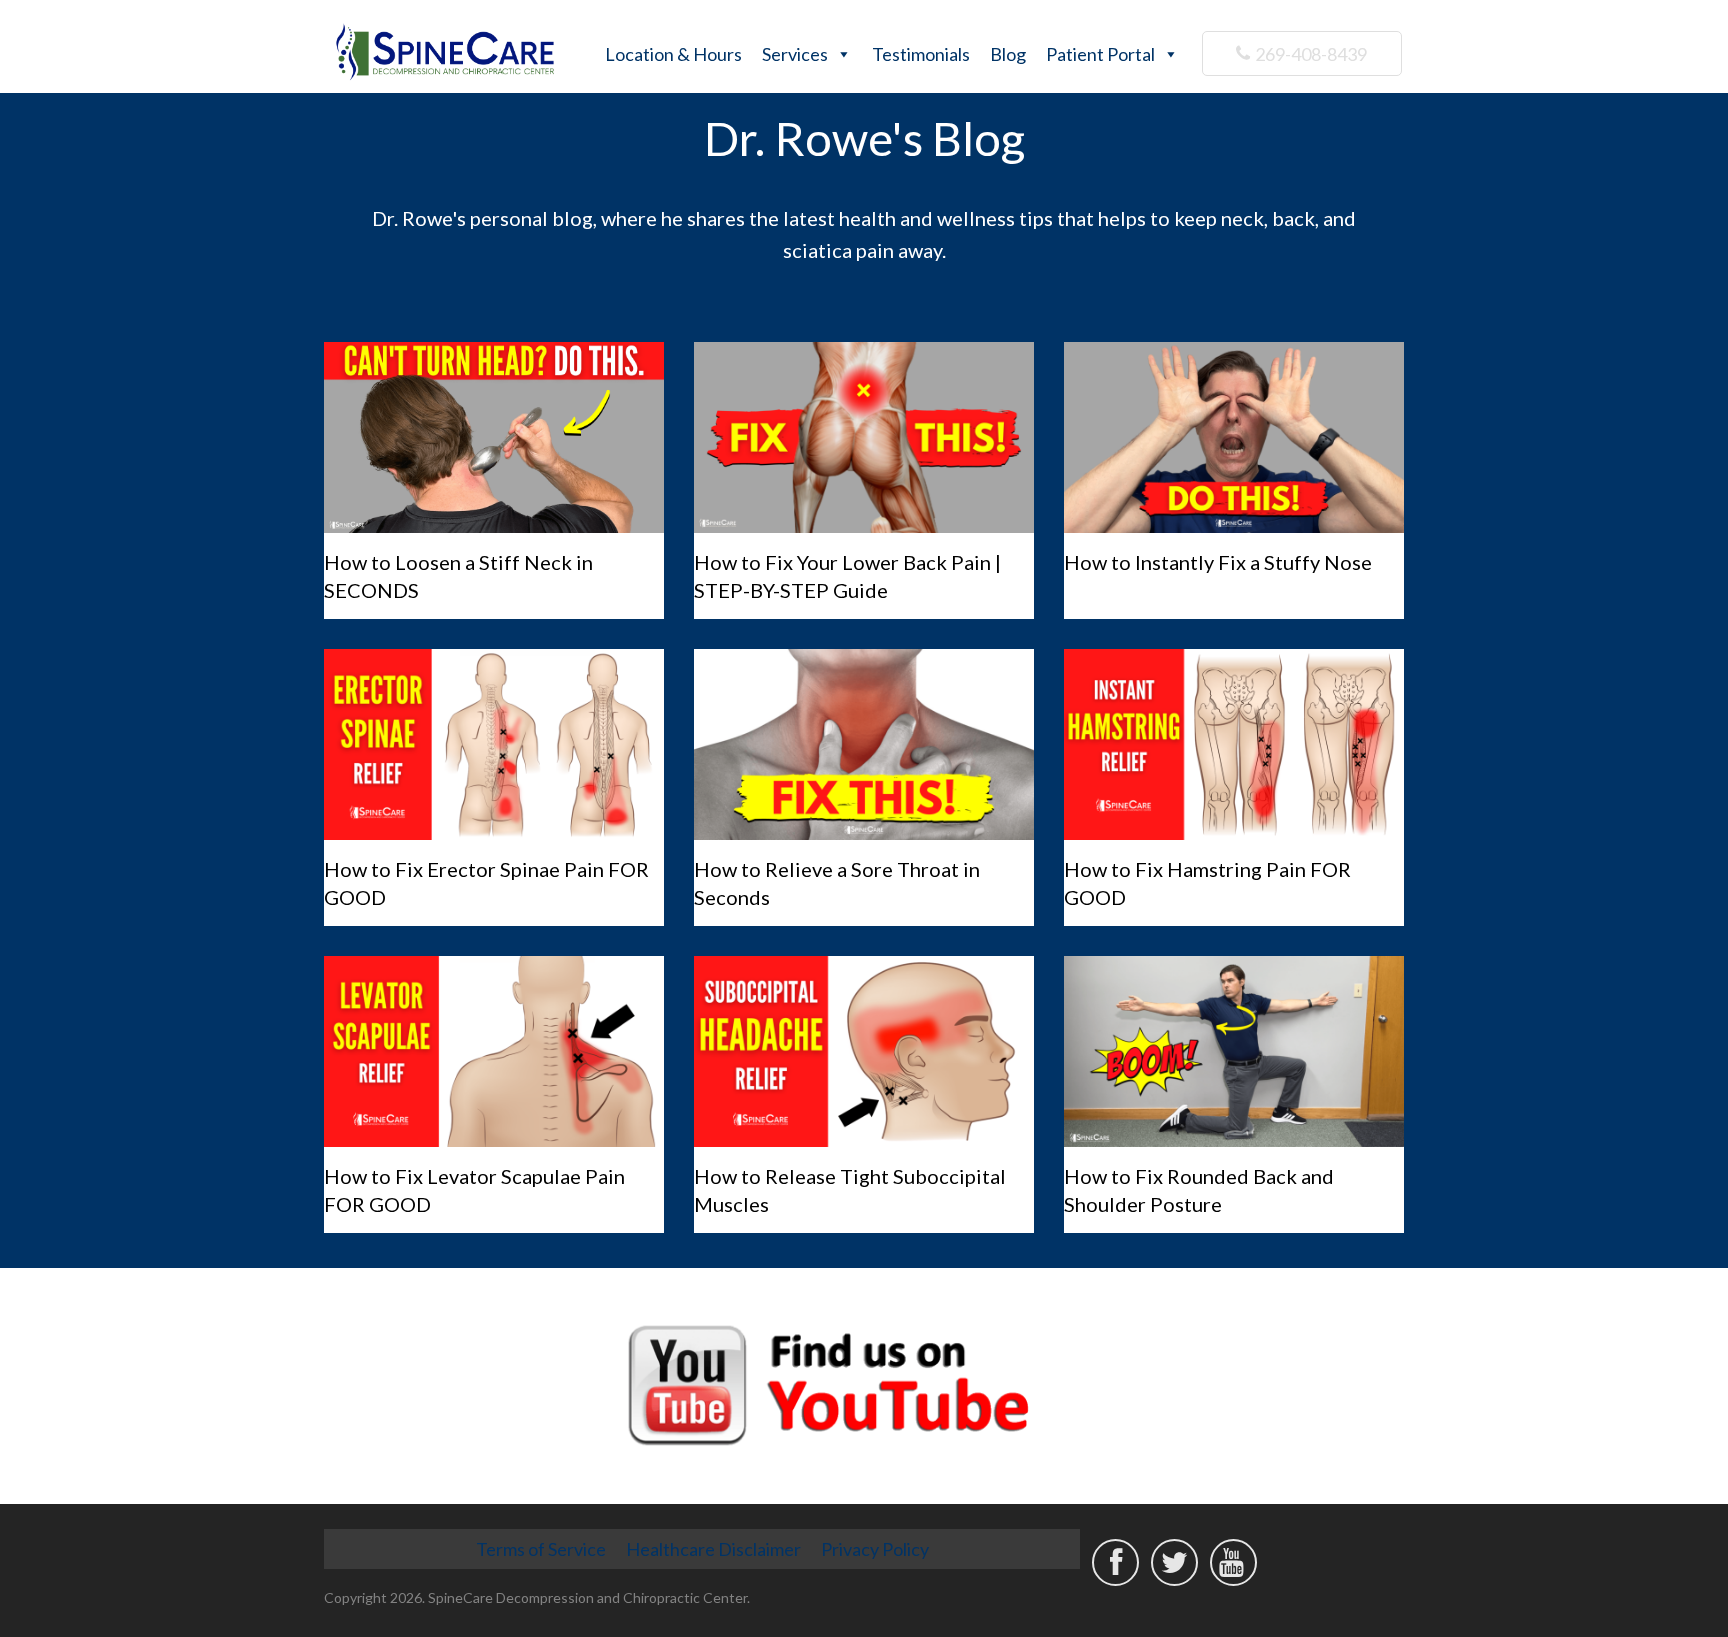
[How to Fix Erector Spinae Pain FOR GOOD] (494, 744)
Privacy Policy (875, 1549)
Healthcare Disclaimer (713, 1549)
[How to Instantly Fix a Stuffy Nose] (1234, 437)
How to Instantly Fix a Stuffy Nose (1218, 562)
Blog (1008, 54)
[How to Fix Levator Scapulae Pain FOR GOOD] (494, 1051)
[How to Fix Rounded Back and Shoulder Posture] (1234, 1051)
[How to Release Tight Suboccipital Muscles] (864, 1051)
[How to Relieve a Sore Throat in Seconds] (864, 744)
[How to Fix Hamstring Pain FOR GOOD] (1234, 744)
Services (795, 54)
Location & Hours (673, 54)
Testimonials (921, 54)
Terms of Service (541, 1549)
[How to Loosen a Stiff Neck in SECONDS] (494, 437)
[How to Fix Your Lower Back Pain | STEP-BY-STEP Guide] (864, 437)
